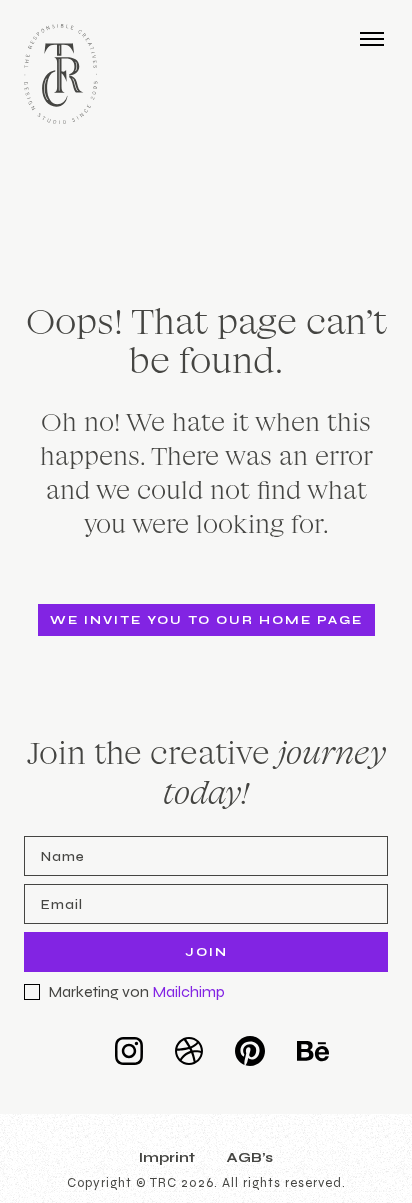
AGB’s (250, 1157)
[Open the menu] (372, 38)
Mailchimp (188, 991)
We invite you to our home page (206, 620)
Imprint (167, 1157)
